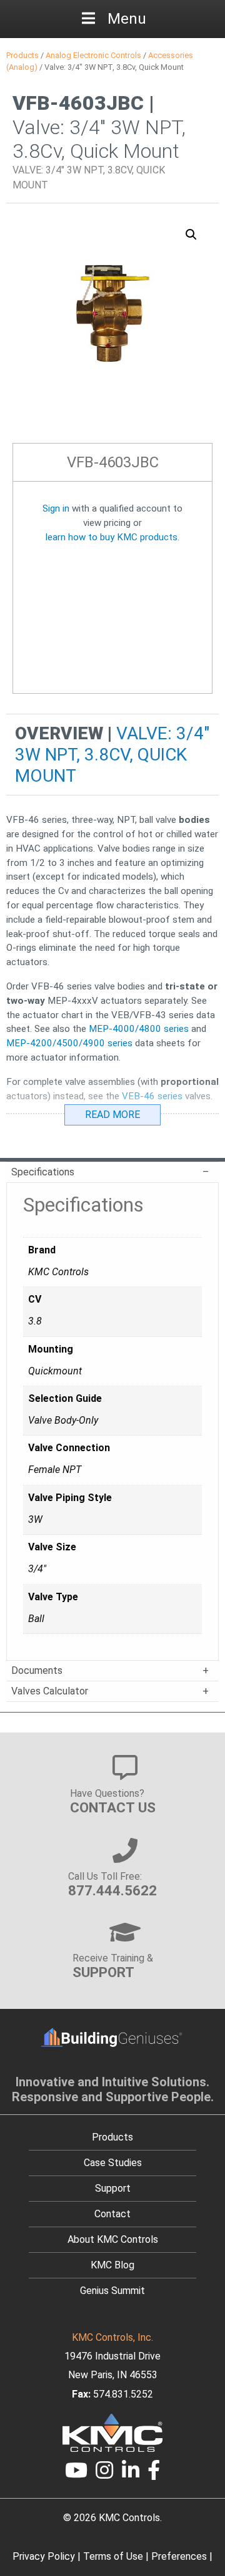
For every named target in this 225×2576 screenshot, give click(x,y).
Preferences (179, 2556)
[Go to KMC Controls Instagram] (104, 2474)
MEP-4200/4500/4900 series (71, 1043)
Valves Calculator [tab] (50, 1691)
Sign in (56, 508)
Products (22, 55)
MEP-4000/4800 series (139, 1029)
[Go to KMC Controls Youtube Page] (76, 2474)
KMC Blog (112, 2265)
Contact (112, 2214)
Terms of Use (113, 2556)
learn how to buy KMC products (112, 537)
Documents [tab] (37, 1670)
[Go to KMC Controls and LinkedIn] (131, 2474)
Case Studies (113, 2163)
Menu (127, 19)
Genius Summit (112, 2291)
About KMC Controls (113, 2239)
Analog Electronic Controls (93, 55)
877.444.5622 (112, 1890)
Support (113, 2188)
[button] (191, 235)
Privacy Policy (44, 2556)
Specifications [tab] (43, 1172)
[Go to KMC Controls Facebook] (154, 2474)
